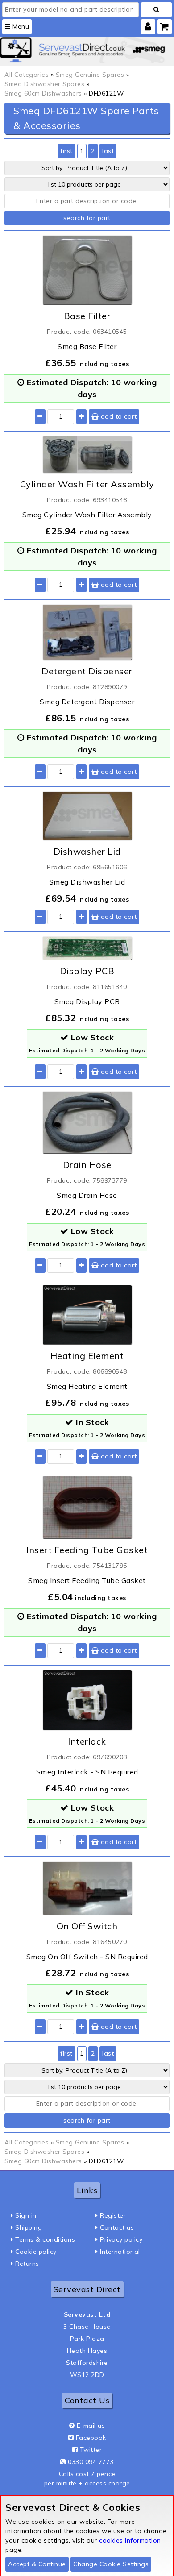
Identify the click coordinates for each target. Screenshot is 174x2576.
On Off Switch (87, 1926)
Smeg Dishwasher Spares (44, 84)
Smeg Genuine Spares (90, 75)
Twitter (91, 2450)
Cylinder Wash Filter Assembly (87, 484)
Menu (20, 26)
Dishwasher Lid (87, 851)
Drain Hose (87, 1165)
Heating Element (87, 1356)
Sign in (26, 2215)
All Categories (27, 75)
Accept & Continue (37, 2564)
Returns (27, 2264)
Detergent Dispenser (87, 671)
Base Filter (87, 316)
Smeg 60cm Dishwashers (43, 93)
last (108, 151)
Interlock (87, 1741)
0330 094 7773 (91, 2462)
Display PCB (87, 971)
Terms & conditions (45, 2239)
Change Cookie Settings (111, 2564)
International (120, 2252)
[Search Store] (156, 10)
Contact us (117, 2227)
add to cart (118, 416)
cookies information (130, 2540)
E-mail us (91, 2426)
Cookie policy (36, 2252)
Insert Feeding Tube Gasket (87, 1550)
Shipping (29, 2227)
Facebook (91, 2438)
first (66, 151)
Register (113, 2215)
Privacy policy (121, 2239)
